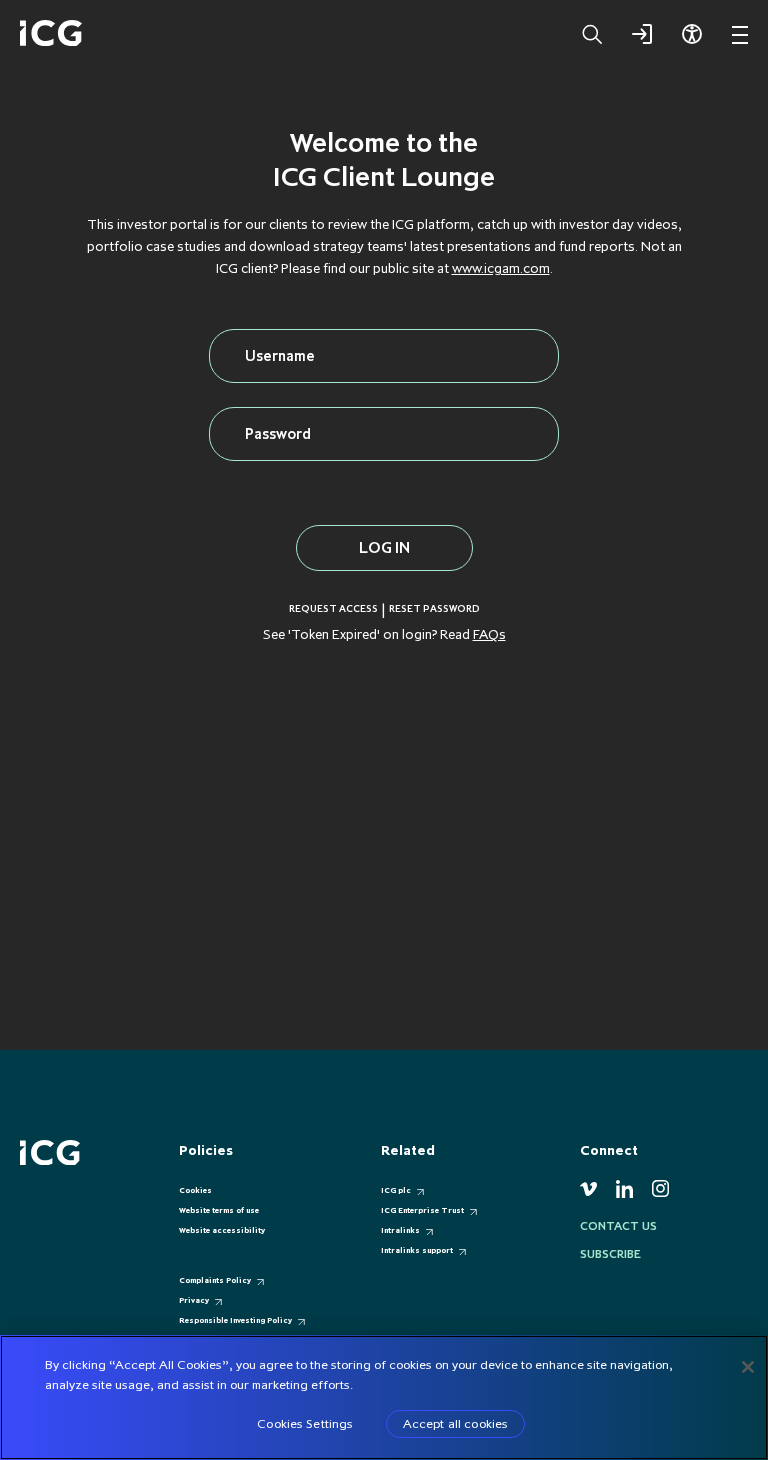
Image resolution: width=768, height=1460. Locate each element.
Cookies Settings (305, 1423)
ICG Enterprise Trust (422, 1210)
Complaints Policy (215, 1280)
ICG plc (396, 1190)
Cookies (195, 1190)
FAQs (489, 634)
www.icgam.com (501, 268)
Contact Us (618, 1226)
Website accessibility (222, 1230)
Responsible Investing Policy (235, 1320)
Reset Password (434, 609)
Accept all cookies (455, 1423)
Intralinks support (417, 1250)
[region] (384, 1397)
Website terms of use (219, 1210)
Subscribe (610, 1254)
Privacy (194, 1300)
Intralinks (400, 1230)
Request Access (333, 609)
